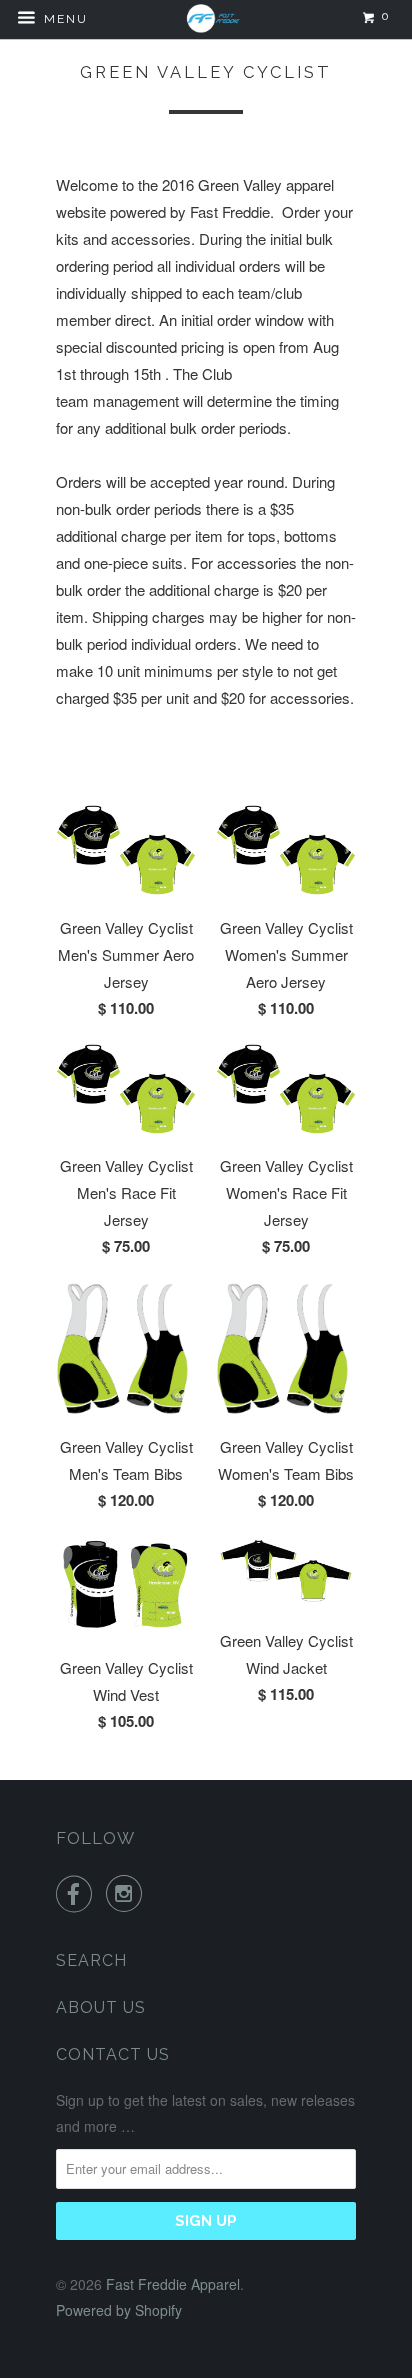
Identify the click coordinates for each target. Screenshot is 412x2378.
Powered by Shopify (119, 2310)
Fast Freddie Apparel (173, 2284)
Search (91, 1960)
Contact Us (113, 2054)
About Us (101, 2007)
